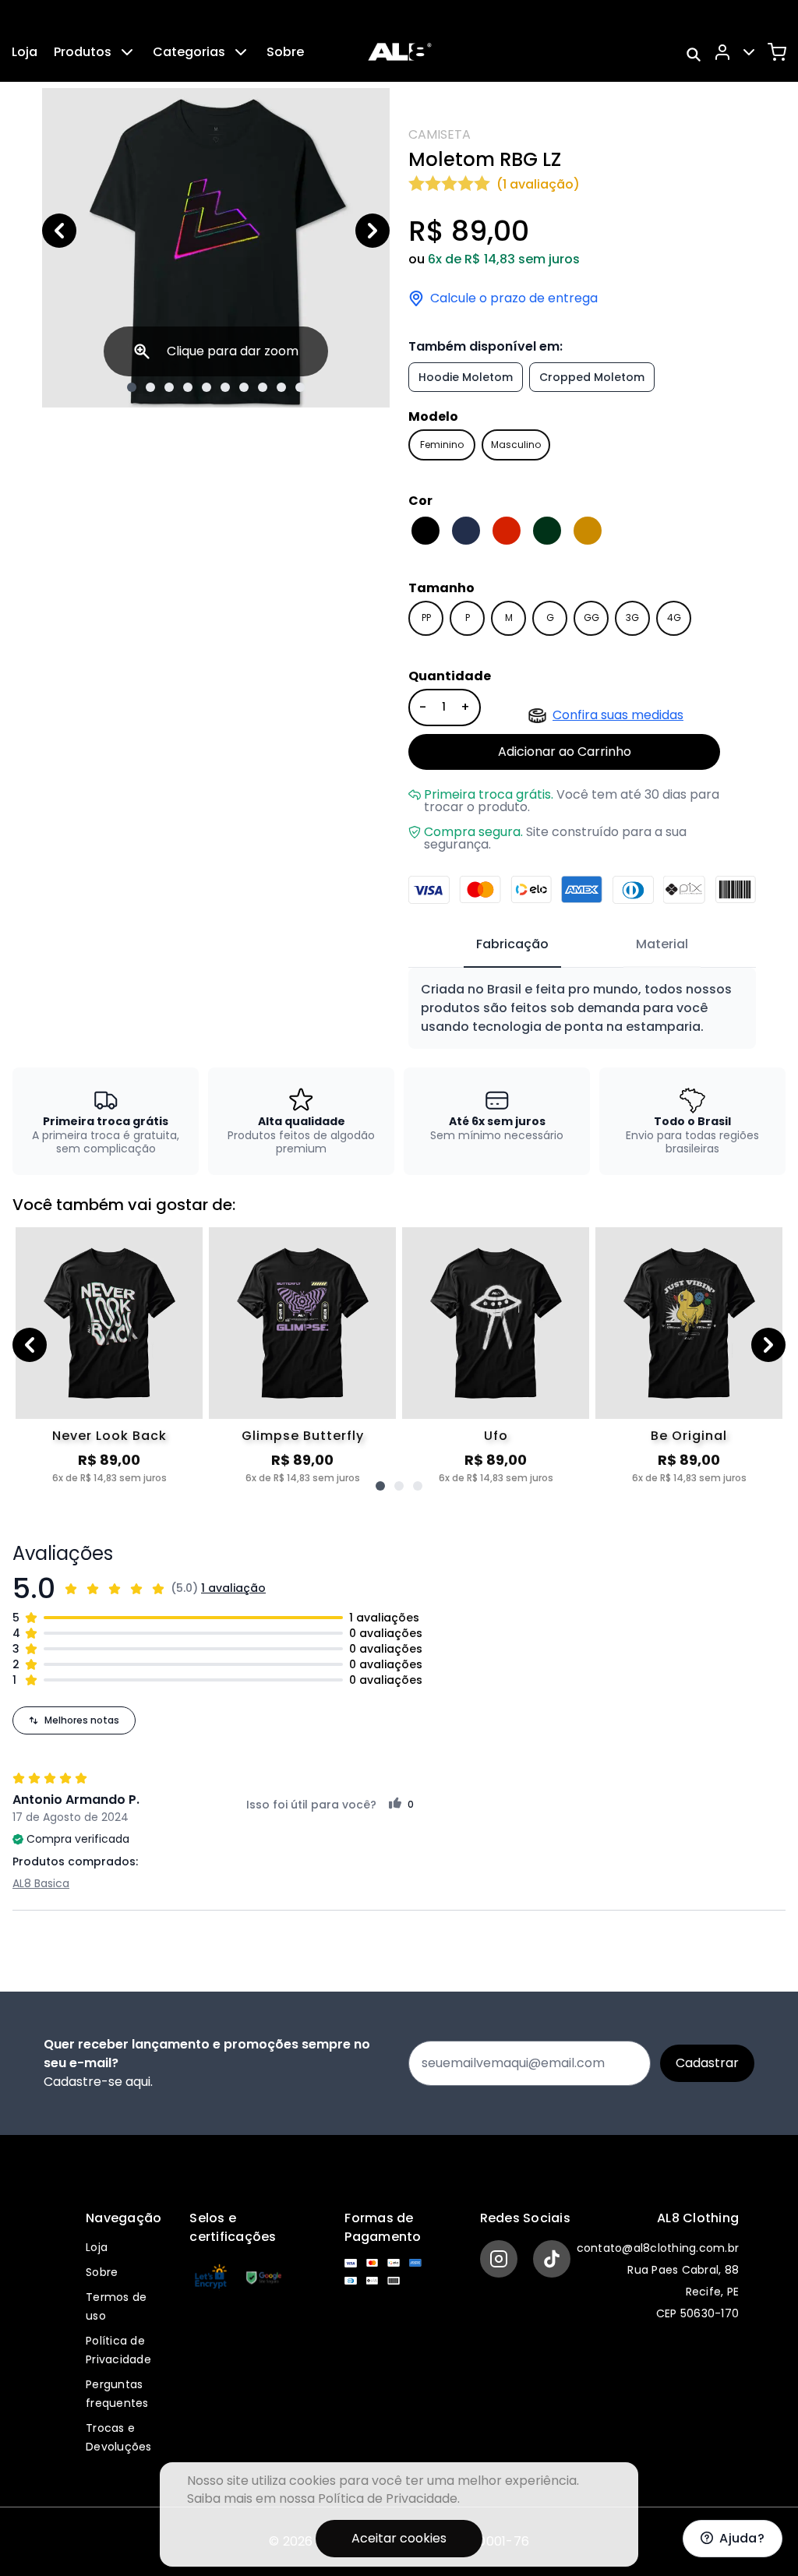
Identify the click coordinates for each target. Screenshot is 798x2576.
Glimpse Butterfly (303, 1436)
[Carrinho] (777, 52)
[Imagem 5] (207, 387)
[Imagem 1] (132, 387)
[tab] (512, 945)
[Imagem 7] (244, 387)
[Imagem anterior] (59, 231)
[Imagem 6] (225, 387)
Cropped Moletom (592, 377)
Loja (25, 52)
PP (426, 618)
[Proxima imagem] (373, 231)
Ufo (496, 1436)
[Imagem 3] (169, 387)
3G (632, 618)
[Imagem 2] (150, 387)
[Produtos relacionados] (380, 1486)
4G (674, 618)
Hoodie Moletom (466, 377)
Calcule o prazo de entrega (514, 298)
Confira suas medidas (618, 715)
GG (591, 618)
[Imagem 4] (188, 387)
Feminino (442, 445)
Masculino (516, 445)
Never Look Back (109, 1436)
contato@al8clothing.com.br (658, 2248)
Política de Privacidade (388, 2498)
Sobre (285, 52)
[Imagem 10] (300, 387)
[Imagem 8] (263, 387)
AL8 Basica (41, 1883)
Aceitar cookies (399, 2538)
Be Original (689, 1436)
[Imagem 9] (281, 387)
